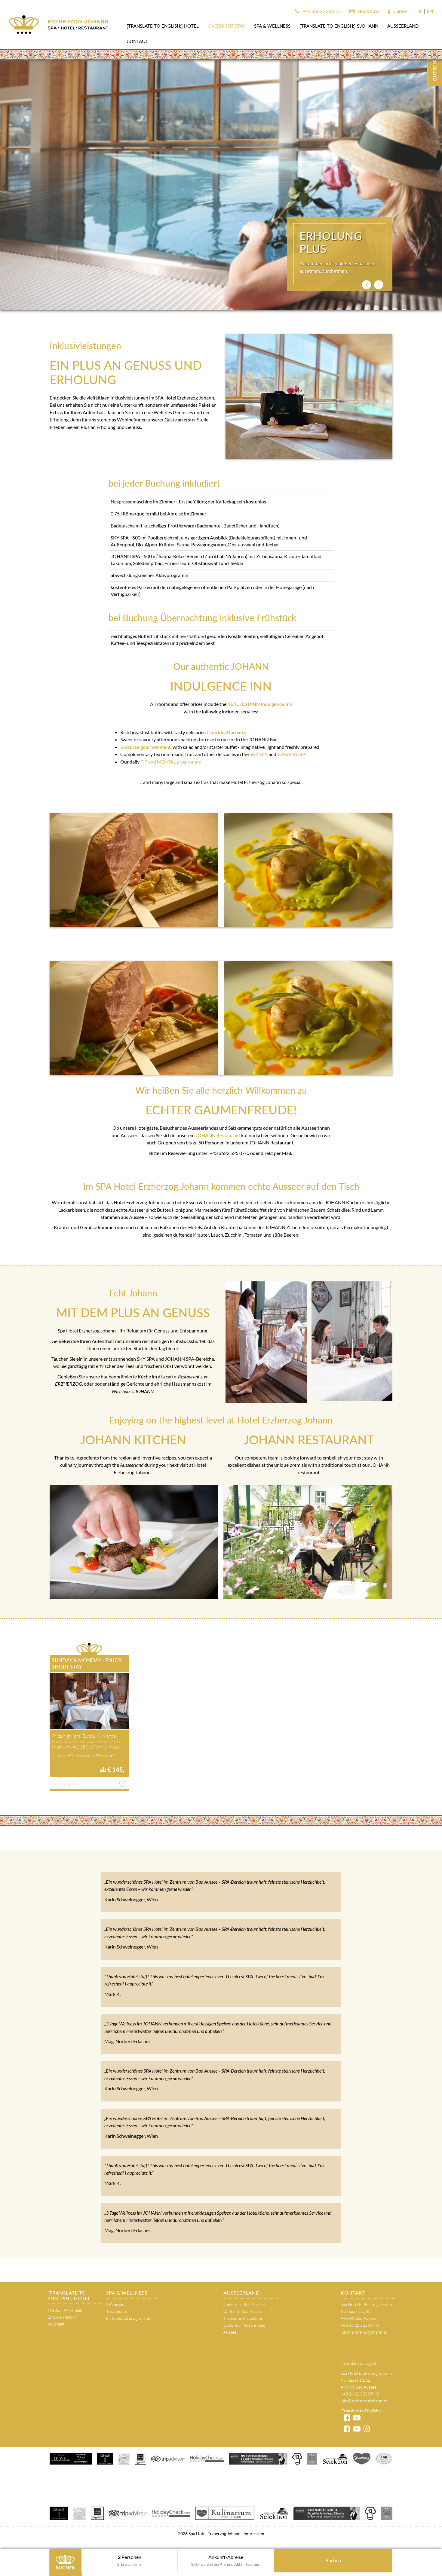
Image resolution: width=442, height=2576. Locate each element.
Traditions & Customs (243, 2318)
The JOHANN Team (65, 2310)
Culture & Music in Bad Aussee (244, 2328)
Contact (137, 41)
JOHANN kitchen (133, 1440)
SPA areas (115, 2304)
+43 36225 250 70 (321, 11)
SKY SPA (259, 754)
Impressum (253, 2533)
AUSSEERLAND (403, 26)
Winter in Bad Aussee (243, 2311)
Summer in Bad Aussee (244, 2304)
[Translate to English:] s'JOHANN (339, 26)
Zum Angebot (65, 1783)
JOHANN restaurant (309, 1440)
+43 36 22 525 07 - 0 (360, 2325)
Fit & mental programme (128, 2318)
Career (400, 11)
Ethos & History (62, 2317)
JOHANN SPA (292, 754)
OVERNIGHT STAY (226, 26)
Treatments (117, 2311)
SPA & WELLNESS (272, 26)
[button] (367, 285)
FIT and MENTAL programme (171, 762)
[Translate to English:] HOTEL (163, 26)
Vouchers (56, 2324)
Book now (368, 11)
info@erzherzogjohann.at (364, 2332)
